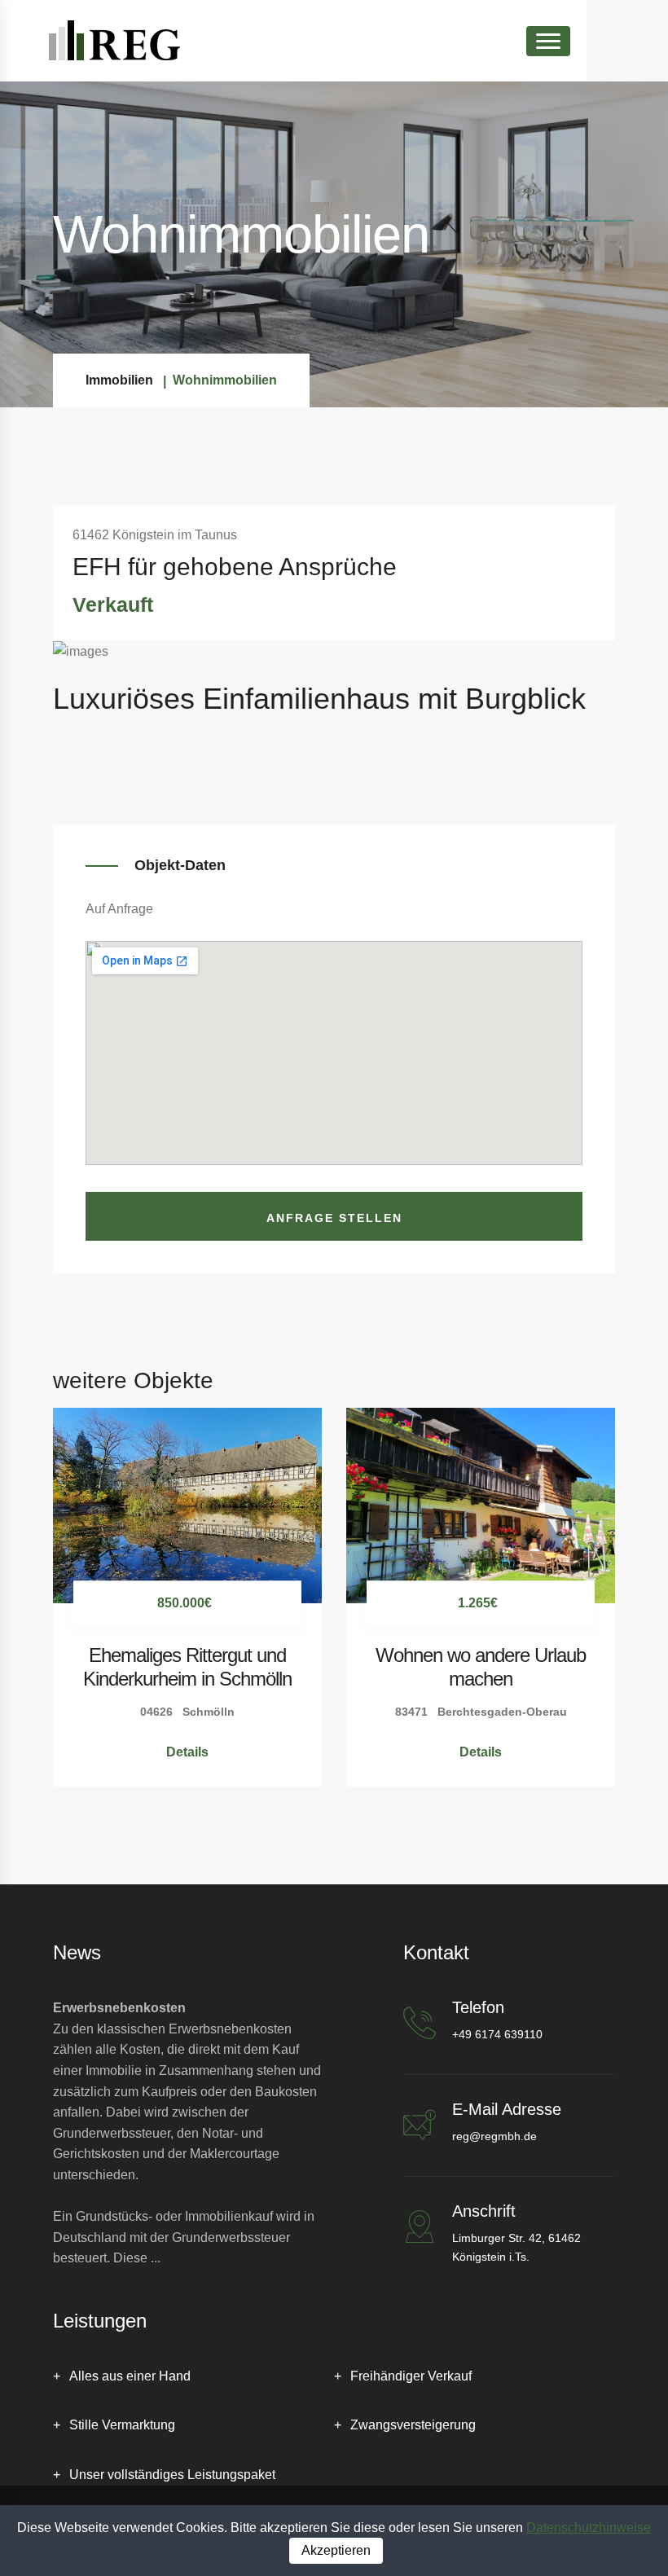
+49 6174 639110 (497, 2034)
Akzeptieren (336, 2550)
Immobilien (119, 380)
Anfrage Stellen (334, 1218)
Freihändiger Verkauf (411, 2376)
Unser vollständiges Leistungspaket (172, 2475)
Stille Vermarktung (122, 2425)
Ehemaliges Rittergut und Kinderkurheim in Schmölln (187, 1667)
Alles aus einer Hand (130, 2376)
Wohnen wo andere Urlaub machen (481, 1667)
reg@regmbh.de (494, 2136)
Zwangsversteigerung (413, 2425)
